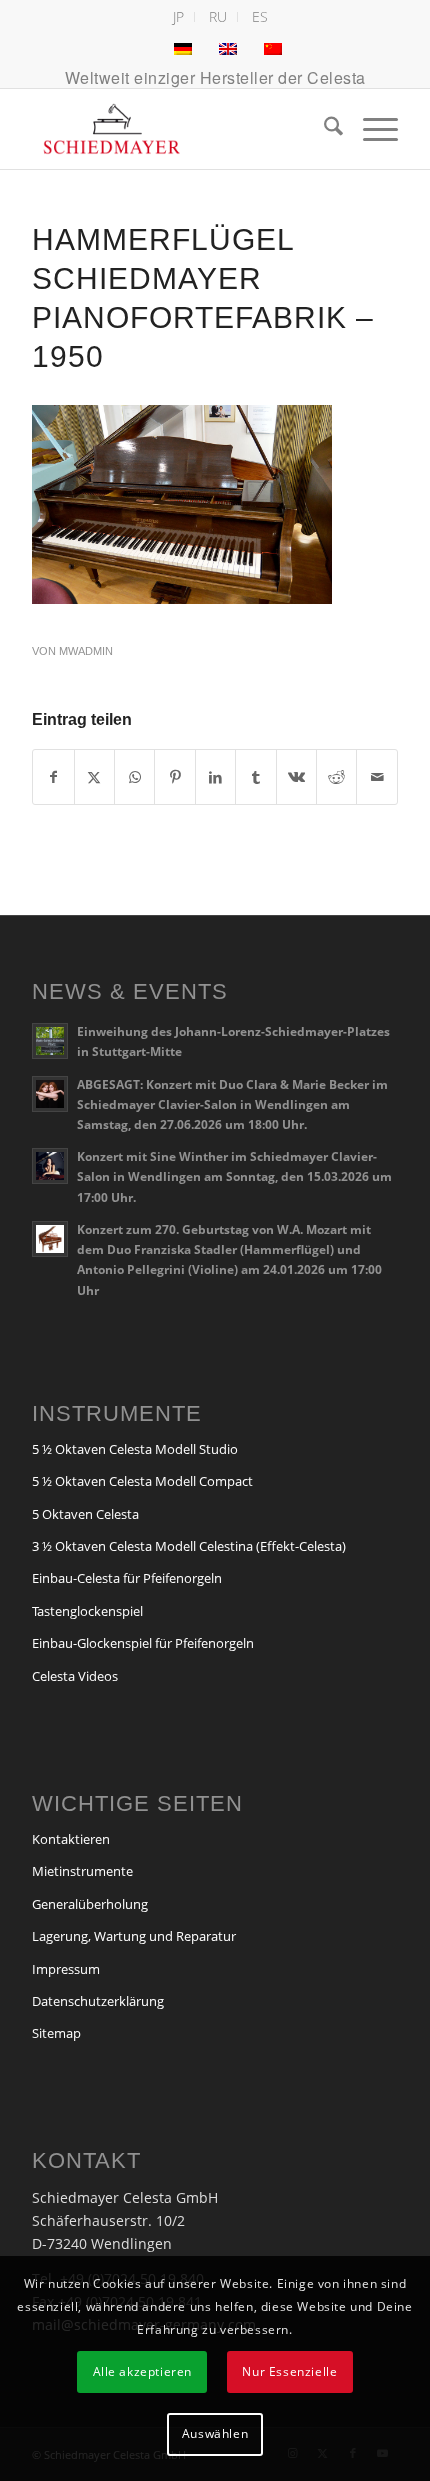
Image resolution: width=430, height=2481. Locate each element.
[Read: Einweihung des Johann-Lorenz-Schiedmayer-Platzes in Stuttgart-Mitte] (50, 1041)
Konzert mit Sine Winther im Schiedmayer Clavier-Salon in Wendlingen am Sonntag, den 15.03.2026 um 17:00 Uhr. (234, 1176)
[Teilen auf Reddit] (336, 777)
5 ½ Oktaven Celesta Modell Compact (142, 1481)
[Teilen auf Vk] (296, 777)
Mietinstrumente (82, 1871)
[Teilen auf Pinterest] (174, 777)
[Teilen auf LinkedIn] (215, 777)
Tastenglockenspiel (87, 1611)
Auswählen (215, 2433)
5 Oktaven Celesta (85, 1514)
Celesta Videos (75, 1676)
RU (218, 16)
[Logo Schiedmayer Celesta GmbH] (178, 129)
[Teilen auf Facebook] (53, 777)
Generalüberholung (90, 1904)
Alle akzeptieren (143, 2371)
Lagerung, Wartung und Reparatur (134, 1936)
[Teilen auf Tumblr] (255, 777)
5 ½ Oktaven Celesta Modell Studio (135, 1449)
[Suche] (323, 129)
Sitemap (56, 2033)
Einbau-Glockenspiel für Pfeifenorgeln (143, 1643)
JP (178, 16)
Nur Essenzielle (289, 2371)
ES (260, 16)
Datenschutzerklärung (98, 2001)
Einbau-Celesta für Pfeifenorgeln (127, 1578)
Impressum (66, 1969)
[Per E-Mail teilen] (377, 777)
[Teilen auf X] (94, 777)
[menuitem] (179, 17)
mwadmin (86, 651)
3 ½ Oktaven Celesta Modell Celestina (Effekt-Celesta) (189, 1546)
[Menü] (370, 129)
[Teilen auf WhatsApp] (134, 777)
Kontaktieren (71, 1839)
